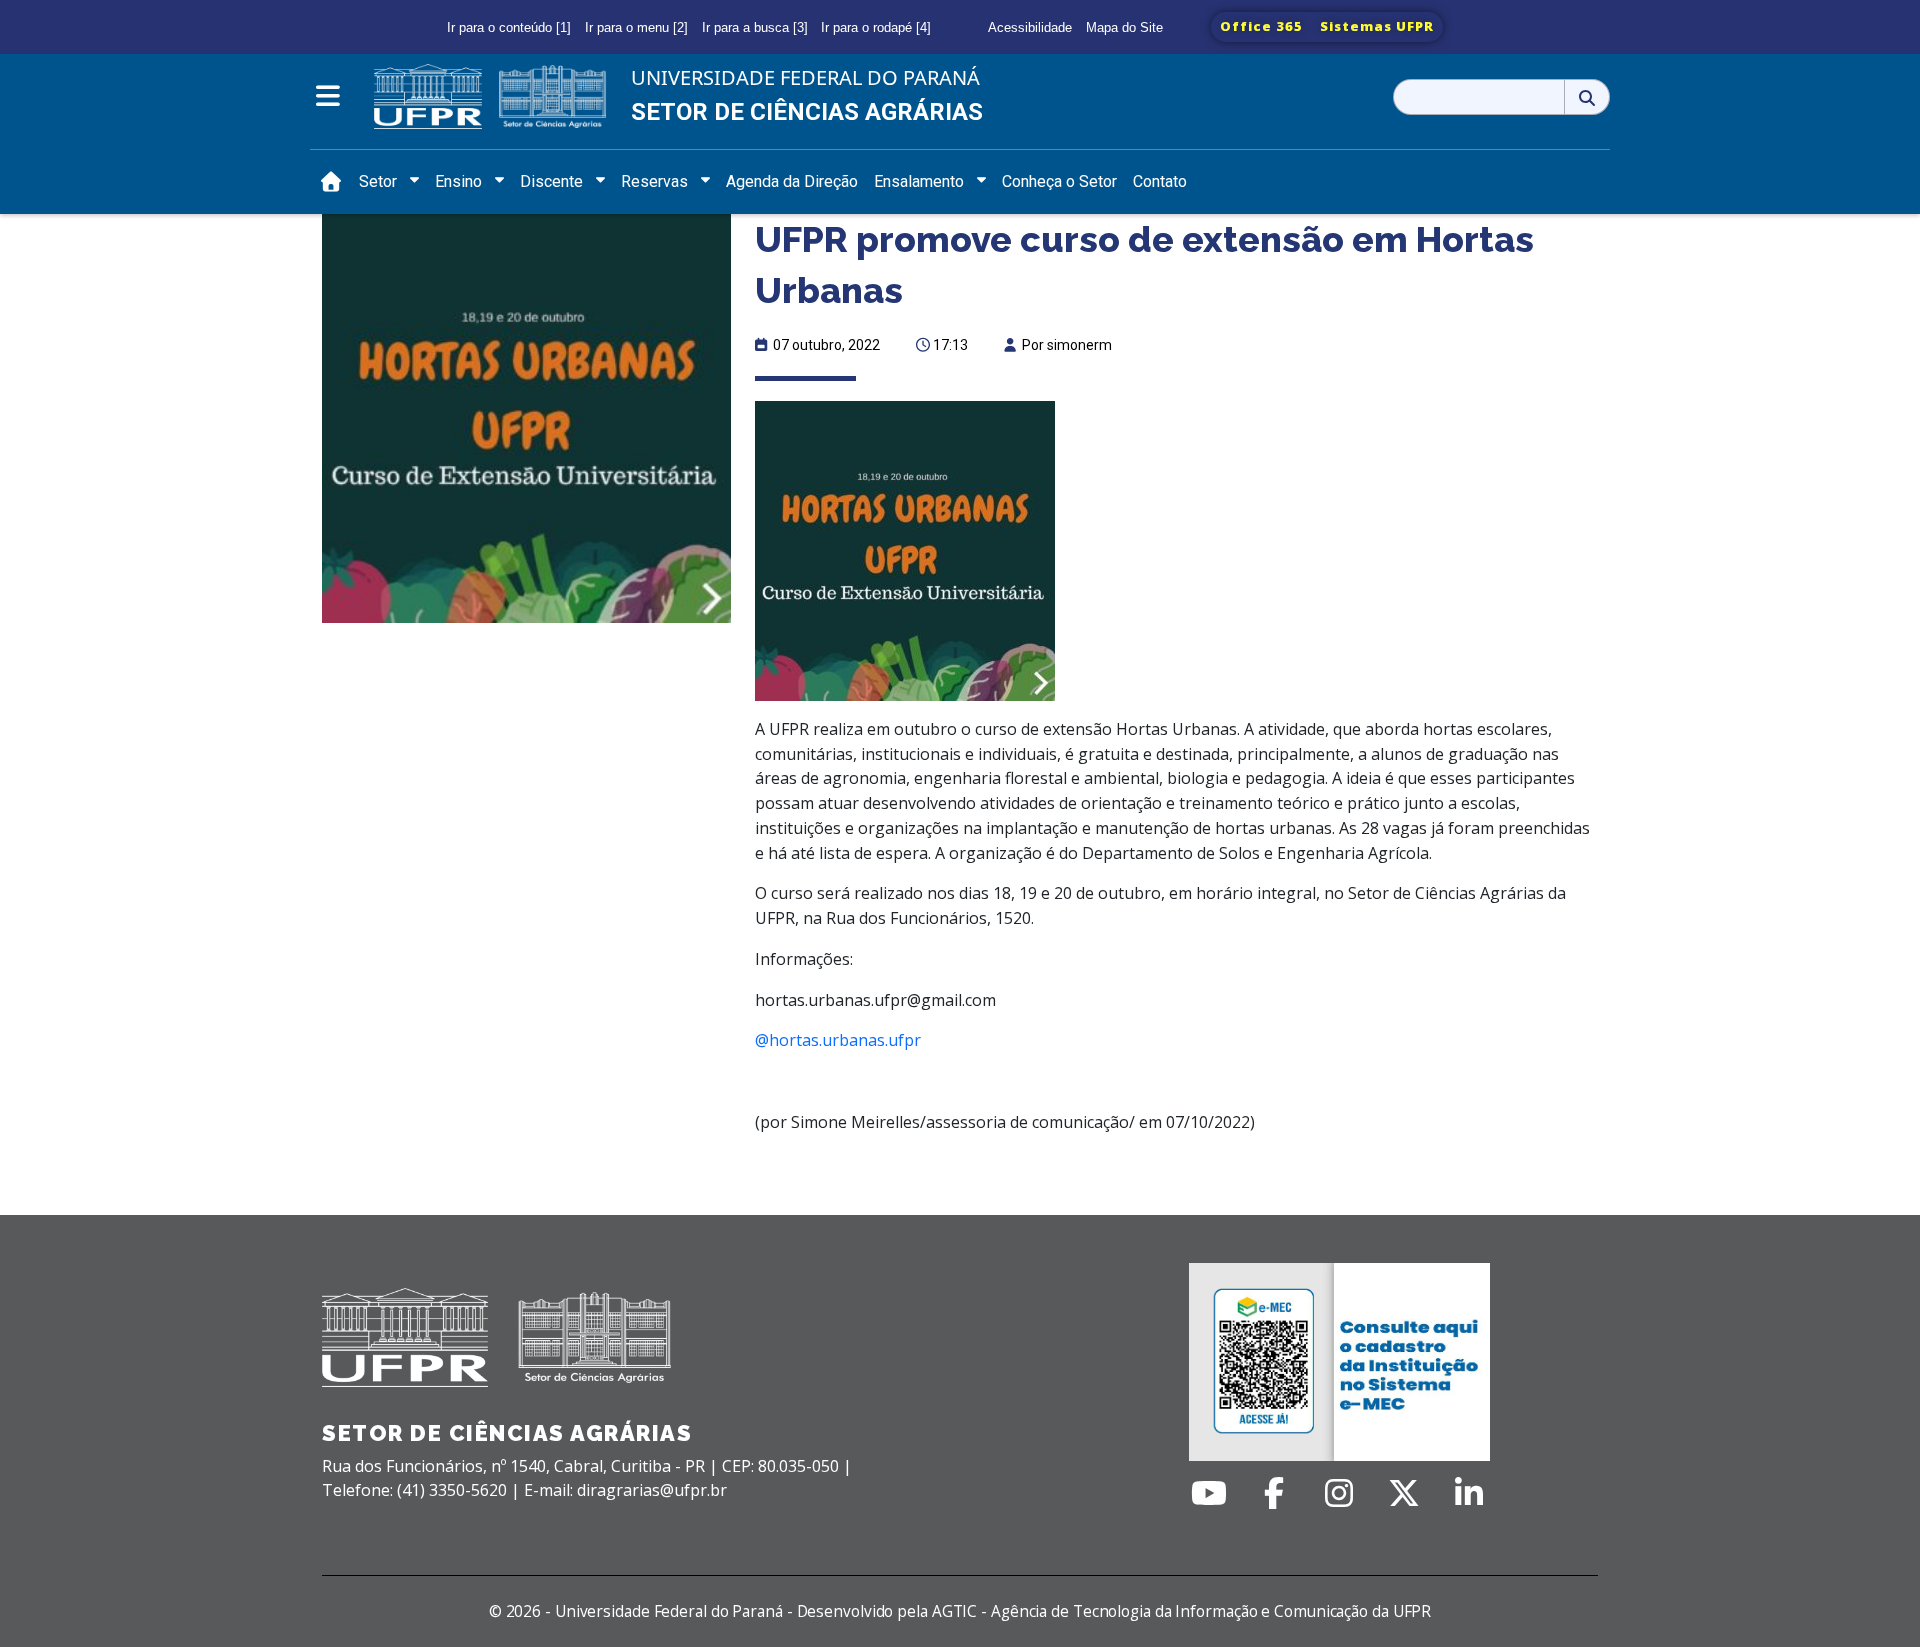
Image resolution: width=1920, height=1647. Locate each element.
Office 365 (1261, 26)
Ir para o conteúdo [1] (509, 27)
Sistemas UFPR (1377, 26)
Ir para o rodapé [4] (876, 27)
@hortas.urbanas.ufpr (838, 1040)
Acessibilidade (1030, 27)
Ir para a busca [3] (755, 27)
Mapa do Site (1124, 27)
